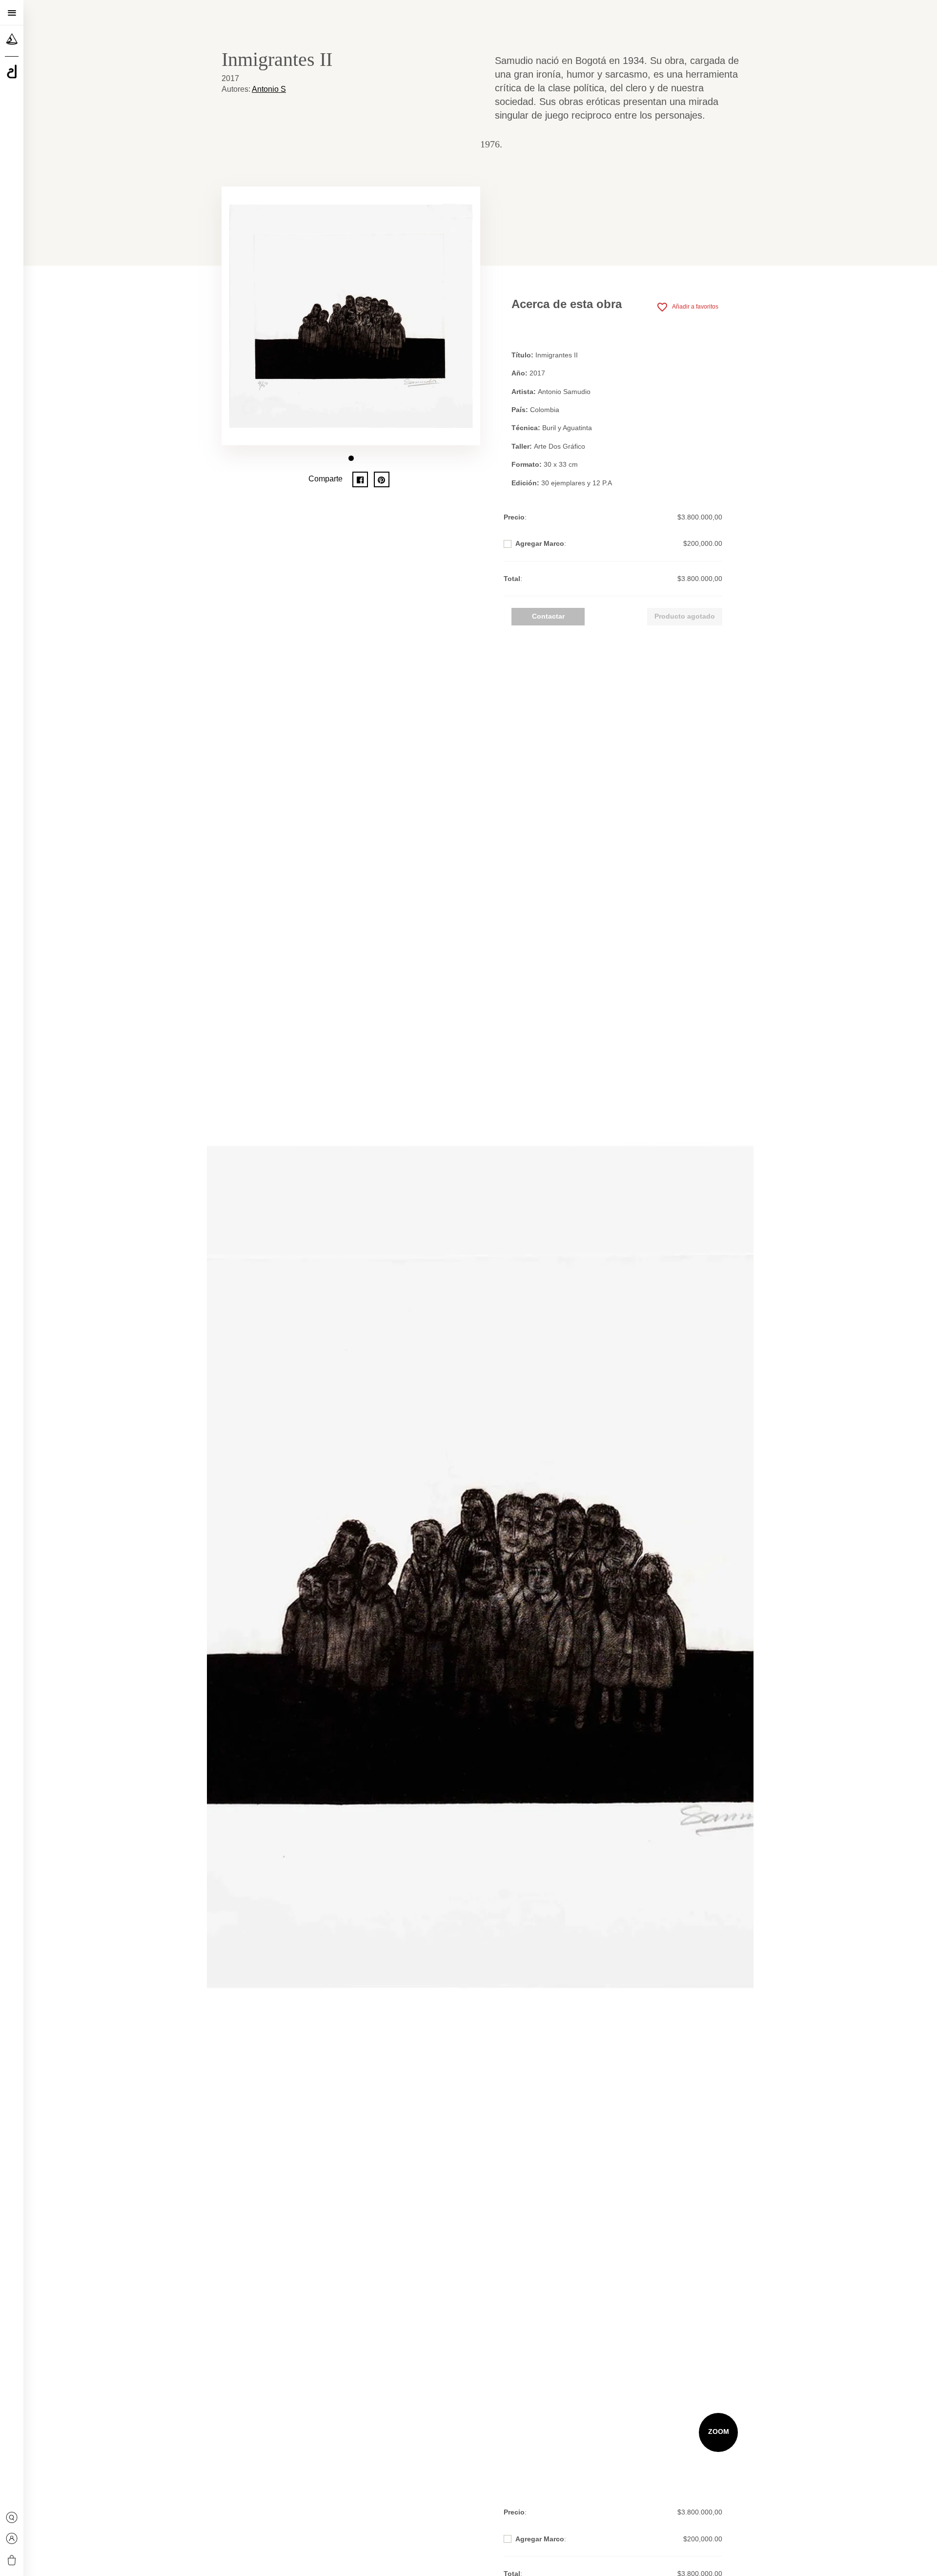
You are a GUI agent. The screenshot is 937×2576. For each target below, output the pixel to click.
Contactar (548, 616)
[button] (351, 458)
